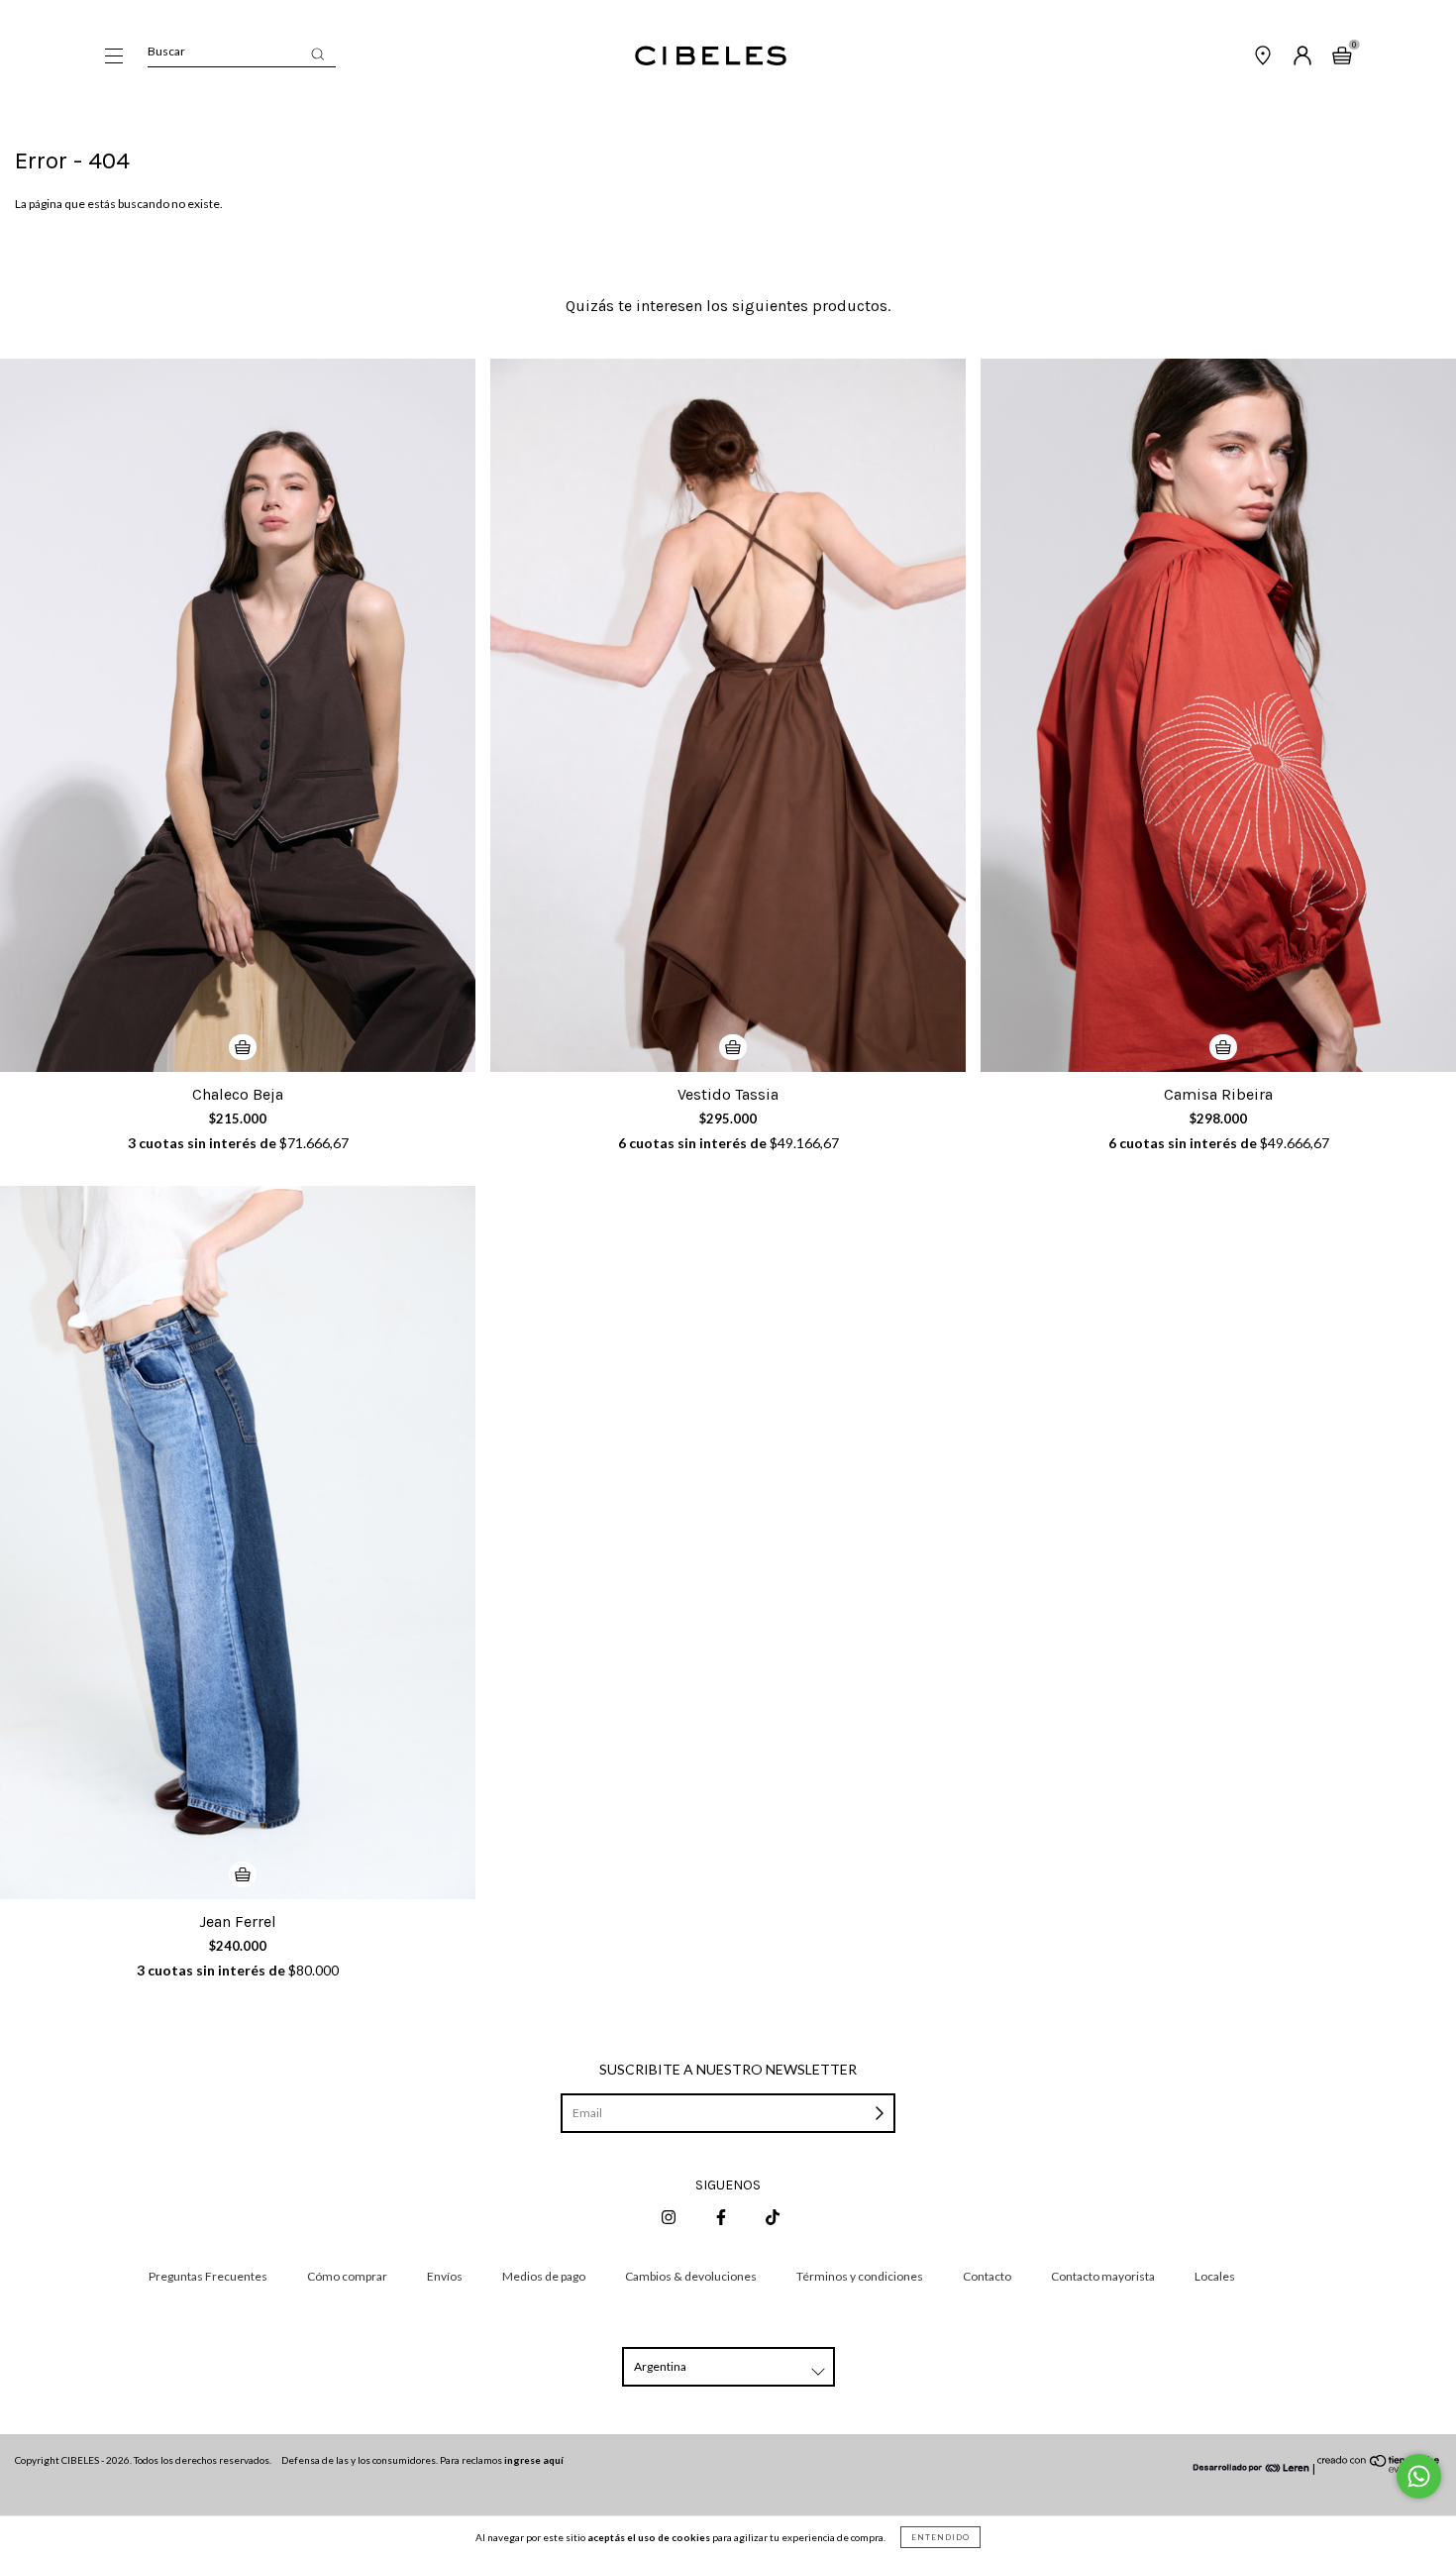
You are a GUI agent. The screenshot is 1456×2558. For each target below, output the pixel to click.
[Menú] (114, 58)
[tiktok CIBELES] (773, 2217)
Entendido (940, 2537)
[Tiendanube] (1379, 2468)
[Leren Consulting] (1252, 2468)
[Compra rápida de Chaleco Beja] (243, 1047)
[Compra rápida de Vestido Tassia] (733, 1047)
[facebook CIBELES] (722, 2217)
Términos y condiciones (860, 2276)
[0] (1342, 58)
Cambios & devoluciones (691, 2276)
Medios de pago (544, 2276)
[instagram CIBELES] (670, 2217)
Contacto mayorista (1103, 2276)
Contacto (987, 2276)
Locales (1215, 2276)
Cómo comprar (347, 2276)
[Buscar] (317, 54)
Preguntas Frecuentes (208, 2276)
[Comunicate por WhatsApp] (1419, 2476)
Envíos (445, 2276)
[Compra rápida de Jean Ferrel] (243, 1874)
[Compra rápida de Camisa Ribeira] (1223, 1047)
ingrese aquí (534, 2460)
